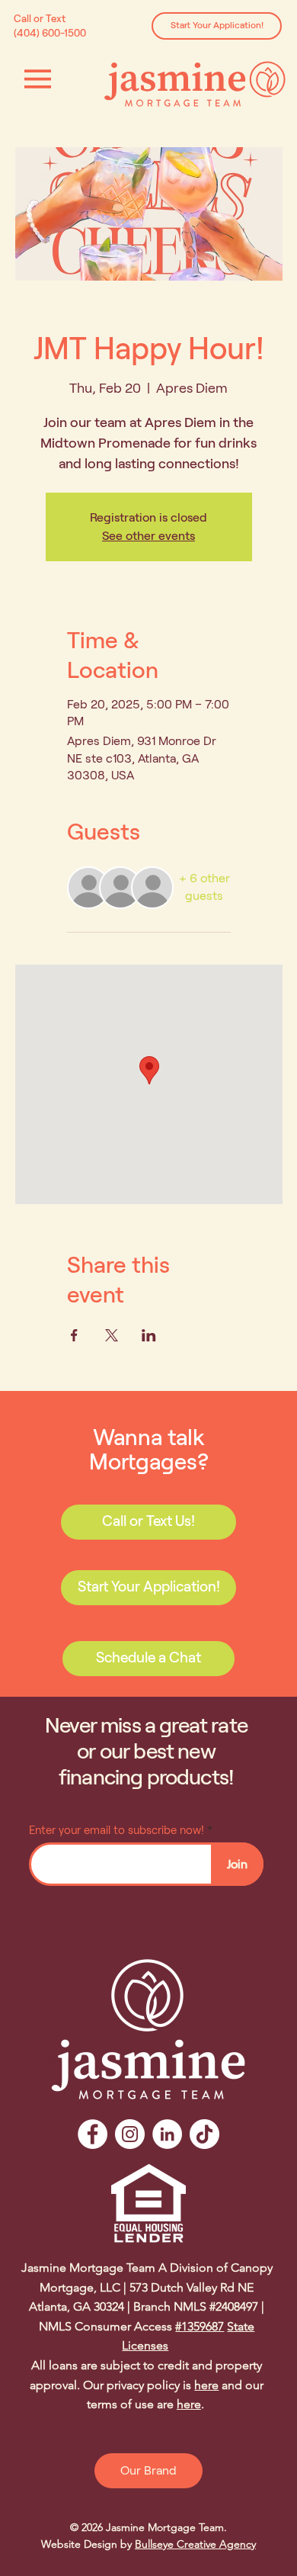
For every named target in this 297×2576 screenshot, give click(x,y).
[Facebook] (93, 2134)
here (206, 2385)
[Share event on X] (112, 1335)
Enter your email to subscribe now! (117, 1831)
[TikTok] (204, 2134)
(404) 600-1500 (51, 33)
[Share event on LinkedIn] (149, 1335)
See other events (148, 536)
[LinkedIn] (167, 2134)
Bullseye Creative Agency (195, 2544)
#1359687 (200, 2326)
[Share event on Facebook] (74, 1335)
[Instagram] (130, 2134)
